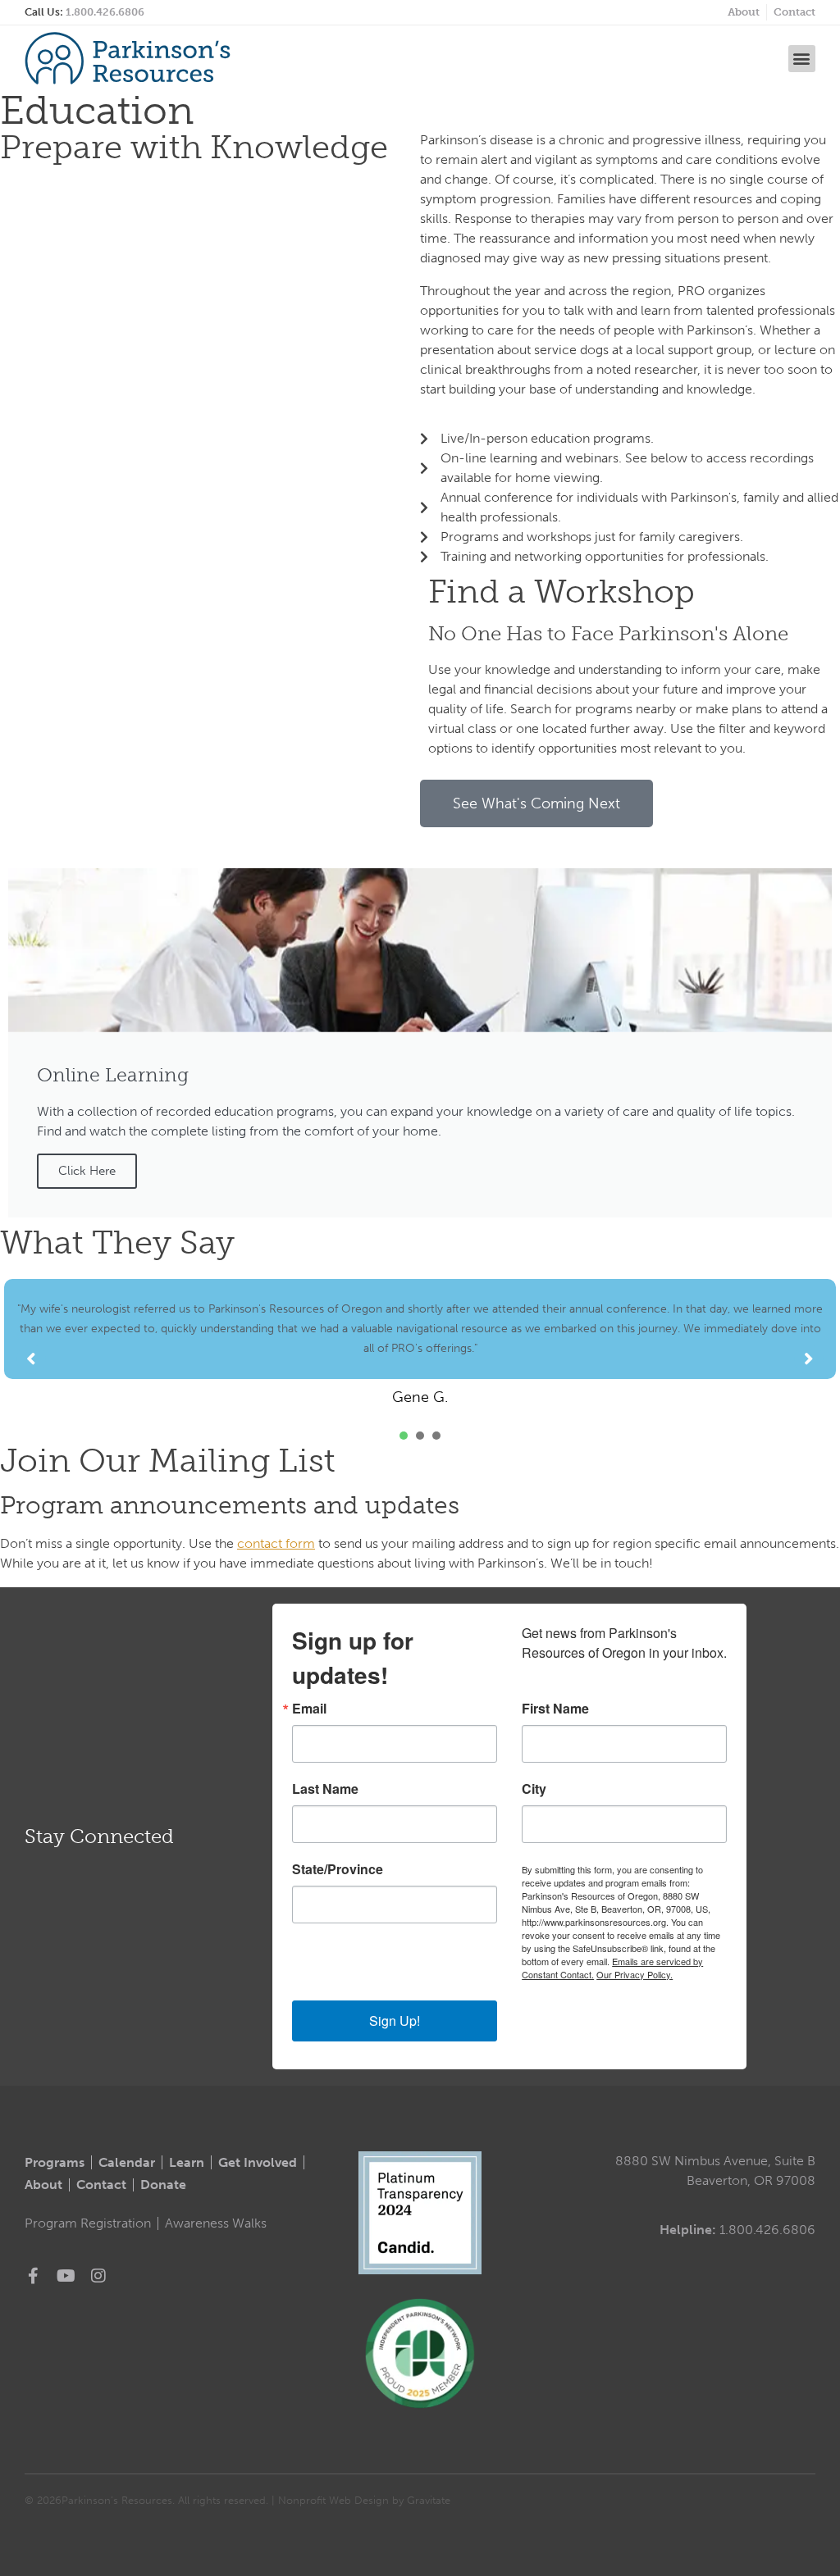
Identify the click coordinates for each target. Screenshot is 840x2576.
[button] (802, 59)
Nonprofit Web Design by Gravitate (364, 2500)
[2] (420, 1436)
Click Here (87, 1171)
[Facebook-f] (33, 2276)
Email (309, 1709)
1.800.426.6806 (105, 12)
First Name (555, 1709)
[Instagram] (98, 2276)
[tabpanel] (420, 1343)
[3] (436, 1436)
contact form (276, 1543)
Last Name (325, 1789)
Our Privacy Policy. (635, 1974)
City (534, 1789)
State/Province (338, 1869)
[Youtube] (66, 2276)
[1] (404, 1436)
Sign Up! (395, 2021)
